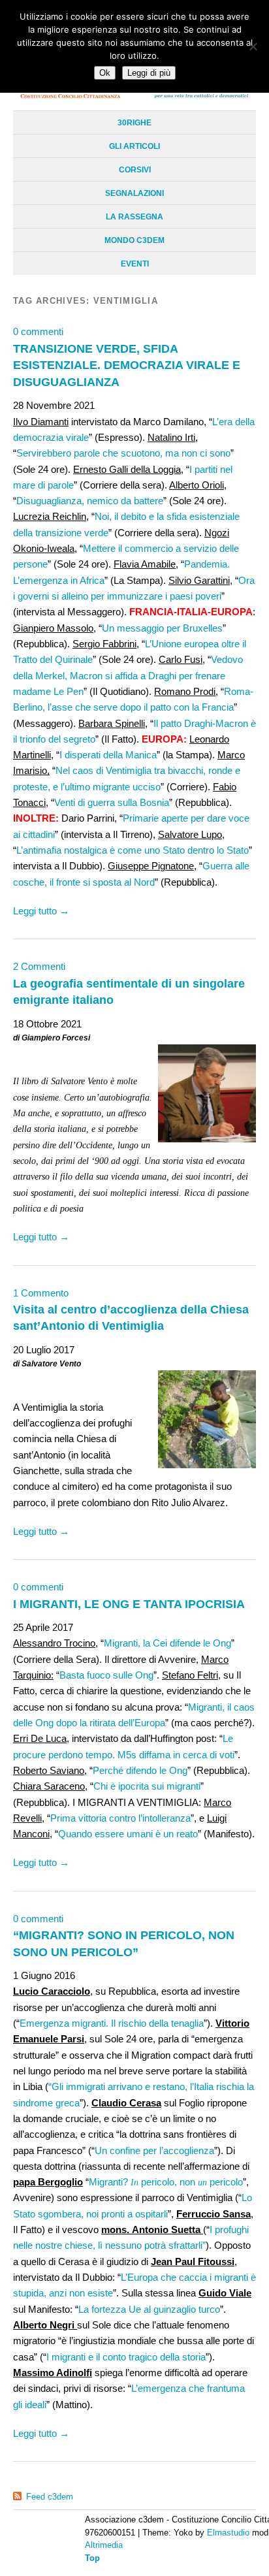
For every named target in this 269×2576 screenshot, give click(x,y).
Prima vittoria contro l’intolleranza (120, 1818)
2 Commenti (39, 966)
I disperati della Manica (108, 755)
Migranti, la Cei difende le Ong (167, 1643)
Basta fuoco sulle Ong (106, 1675)
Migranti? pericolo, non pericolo (166, 2182)
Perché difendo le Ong (140, 1770)
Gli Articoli (134, 146)
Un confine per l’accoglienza (154, 2150)
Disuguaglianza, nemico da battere (90, 501)
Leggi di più (149, 73)
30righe (134, 123)
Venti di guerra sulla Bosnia (112, 802)
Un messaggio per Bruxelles (162, 628)
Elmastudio (228, 2533)
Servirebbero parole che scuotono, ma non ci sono (123, 453)
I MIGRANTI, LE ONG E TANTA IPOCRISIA (129, 1604)
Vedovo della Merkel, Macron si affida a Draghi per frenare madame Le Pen (128, 675)
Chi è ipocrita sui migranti (147, 1786)
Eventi (135, 264)
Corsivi (135, 170)
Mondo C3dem (134, 240)
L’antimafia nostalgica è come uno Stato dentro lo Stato (133, 850)
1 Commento (41, 1293)
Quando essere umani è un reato (128, 1834)
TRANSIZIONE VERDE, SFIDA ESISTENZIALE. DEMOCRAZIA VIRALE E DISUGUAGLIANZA (127, 365)
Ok (105, 73)
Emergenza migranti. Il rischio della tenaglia (112, 2023)
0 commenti (38, 331)
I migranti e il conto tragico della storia (126, 2357)
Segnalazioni (134, 193)
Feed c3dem (50, 2497)
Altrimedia (104, 2545)
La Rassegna (134, 217)
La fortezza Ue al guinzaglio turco (149, 2309)
